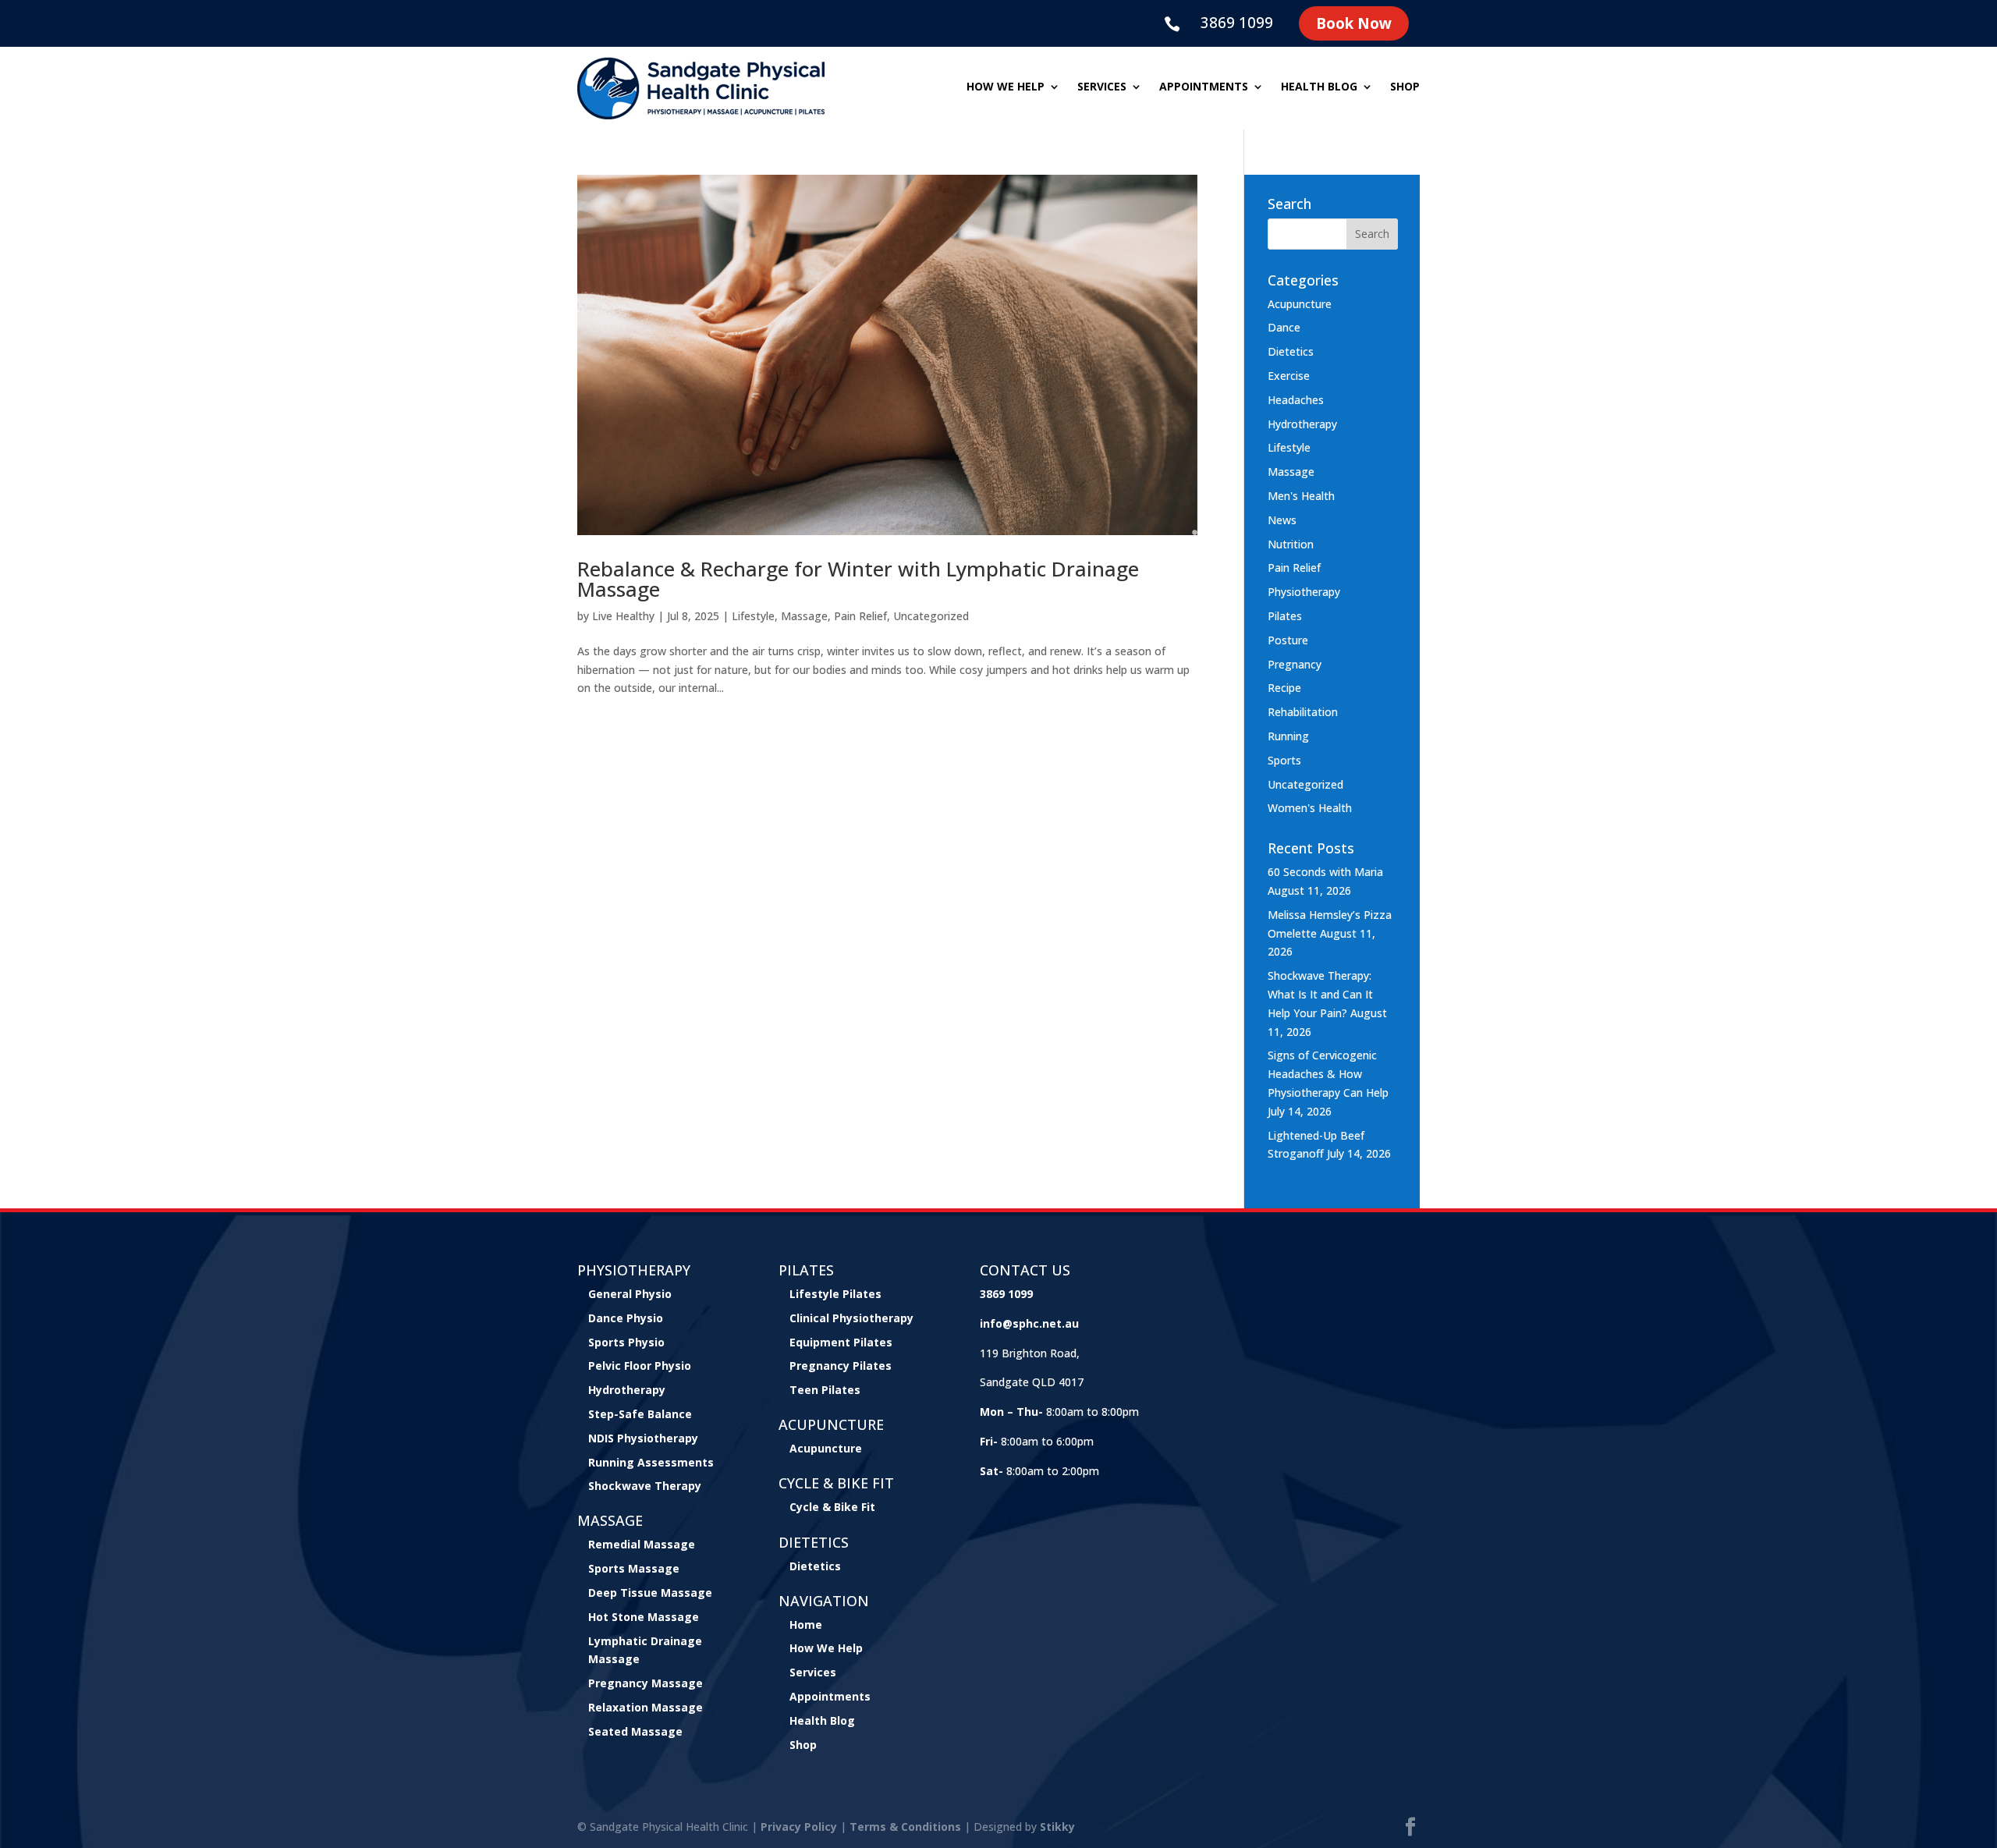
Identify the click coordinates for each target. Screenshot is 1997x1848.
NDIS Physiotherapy (643, 1438)
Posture (1288, 640)
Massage (804, 616)
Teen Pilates (825, 1390)
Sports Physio (626, 1342)
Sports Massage (634, 1568)
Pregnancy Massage (646, 1683)
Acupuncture (1300, 304)
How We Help (826, 1648)
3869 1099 (1237, 23)
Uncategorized (931, 616)
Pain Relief (860, 616)
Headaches (1296, 400)
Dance (1284, 327)
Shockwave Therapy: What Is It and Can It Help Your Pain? (1320, 994)
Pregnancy (1295, 664)
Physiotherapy (1304, 592)
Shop (1405, 87)
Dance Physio (626, 1318)
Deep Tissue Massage (650, 1593)
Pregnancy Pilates (841, 1366)
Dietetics (1291, 351)
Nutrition (1291, 544)
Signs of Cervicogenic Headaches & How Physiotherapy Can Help (1328, 1074)
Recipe (1284, 688)
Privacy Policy (799, 1827)
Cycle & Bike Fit (832, 1507)
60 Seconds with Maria (1325, 872)
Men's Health (1301, 496)
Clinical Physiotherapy (851, 1318)
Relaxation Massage (646, 1707)
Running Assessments (651, 1462)
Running (1288, 736)
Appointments (1204, 87)
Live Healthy (623, 616)
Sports (1284, 760)
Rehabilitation (1303, 712)
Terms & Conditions (905, 1827)
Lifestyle (753, 616)
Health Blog (1319, 87)
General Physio (630, 1294)
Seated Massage (635, 1731)
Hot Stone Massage (644, 1617)
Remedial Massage (642, 1544)
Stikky (1057, 1827)
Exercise (1289, 376)
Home (806, 1625)
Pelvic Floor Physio (640, 1366)
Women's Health (1310, 808)
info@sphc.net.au (1029, 1323)
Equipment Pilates (841, 1342)
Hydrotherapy (1302, 424)
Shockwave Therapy (645, 1486)
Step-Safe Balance (640, 1414)
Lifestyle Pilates (835, 1294)
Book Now (1354, 23)
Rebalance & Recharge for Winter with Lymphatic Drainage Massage (858, 579)
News (1282, 520)
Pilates (1285, 616)
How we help (1006, 87)
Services (1102, 87)
